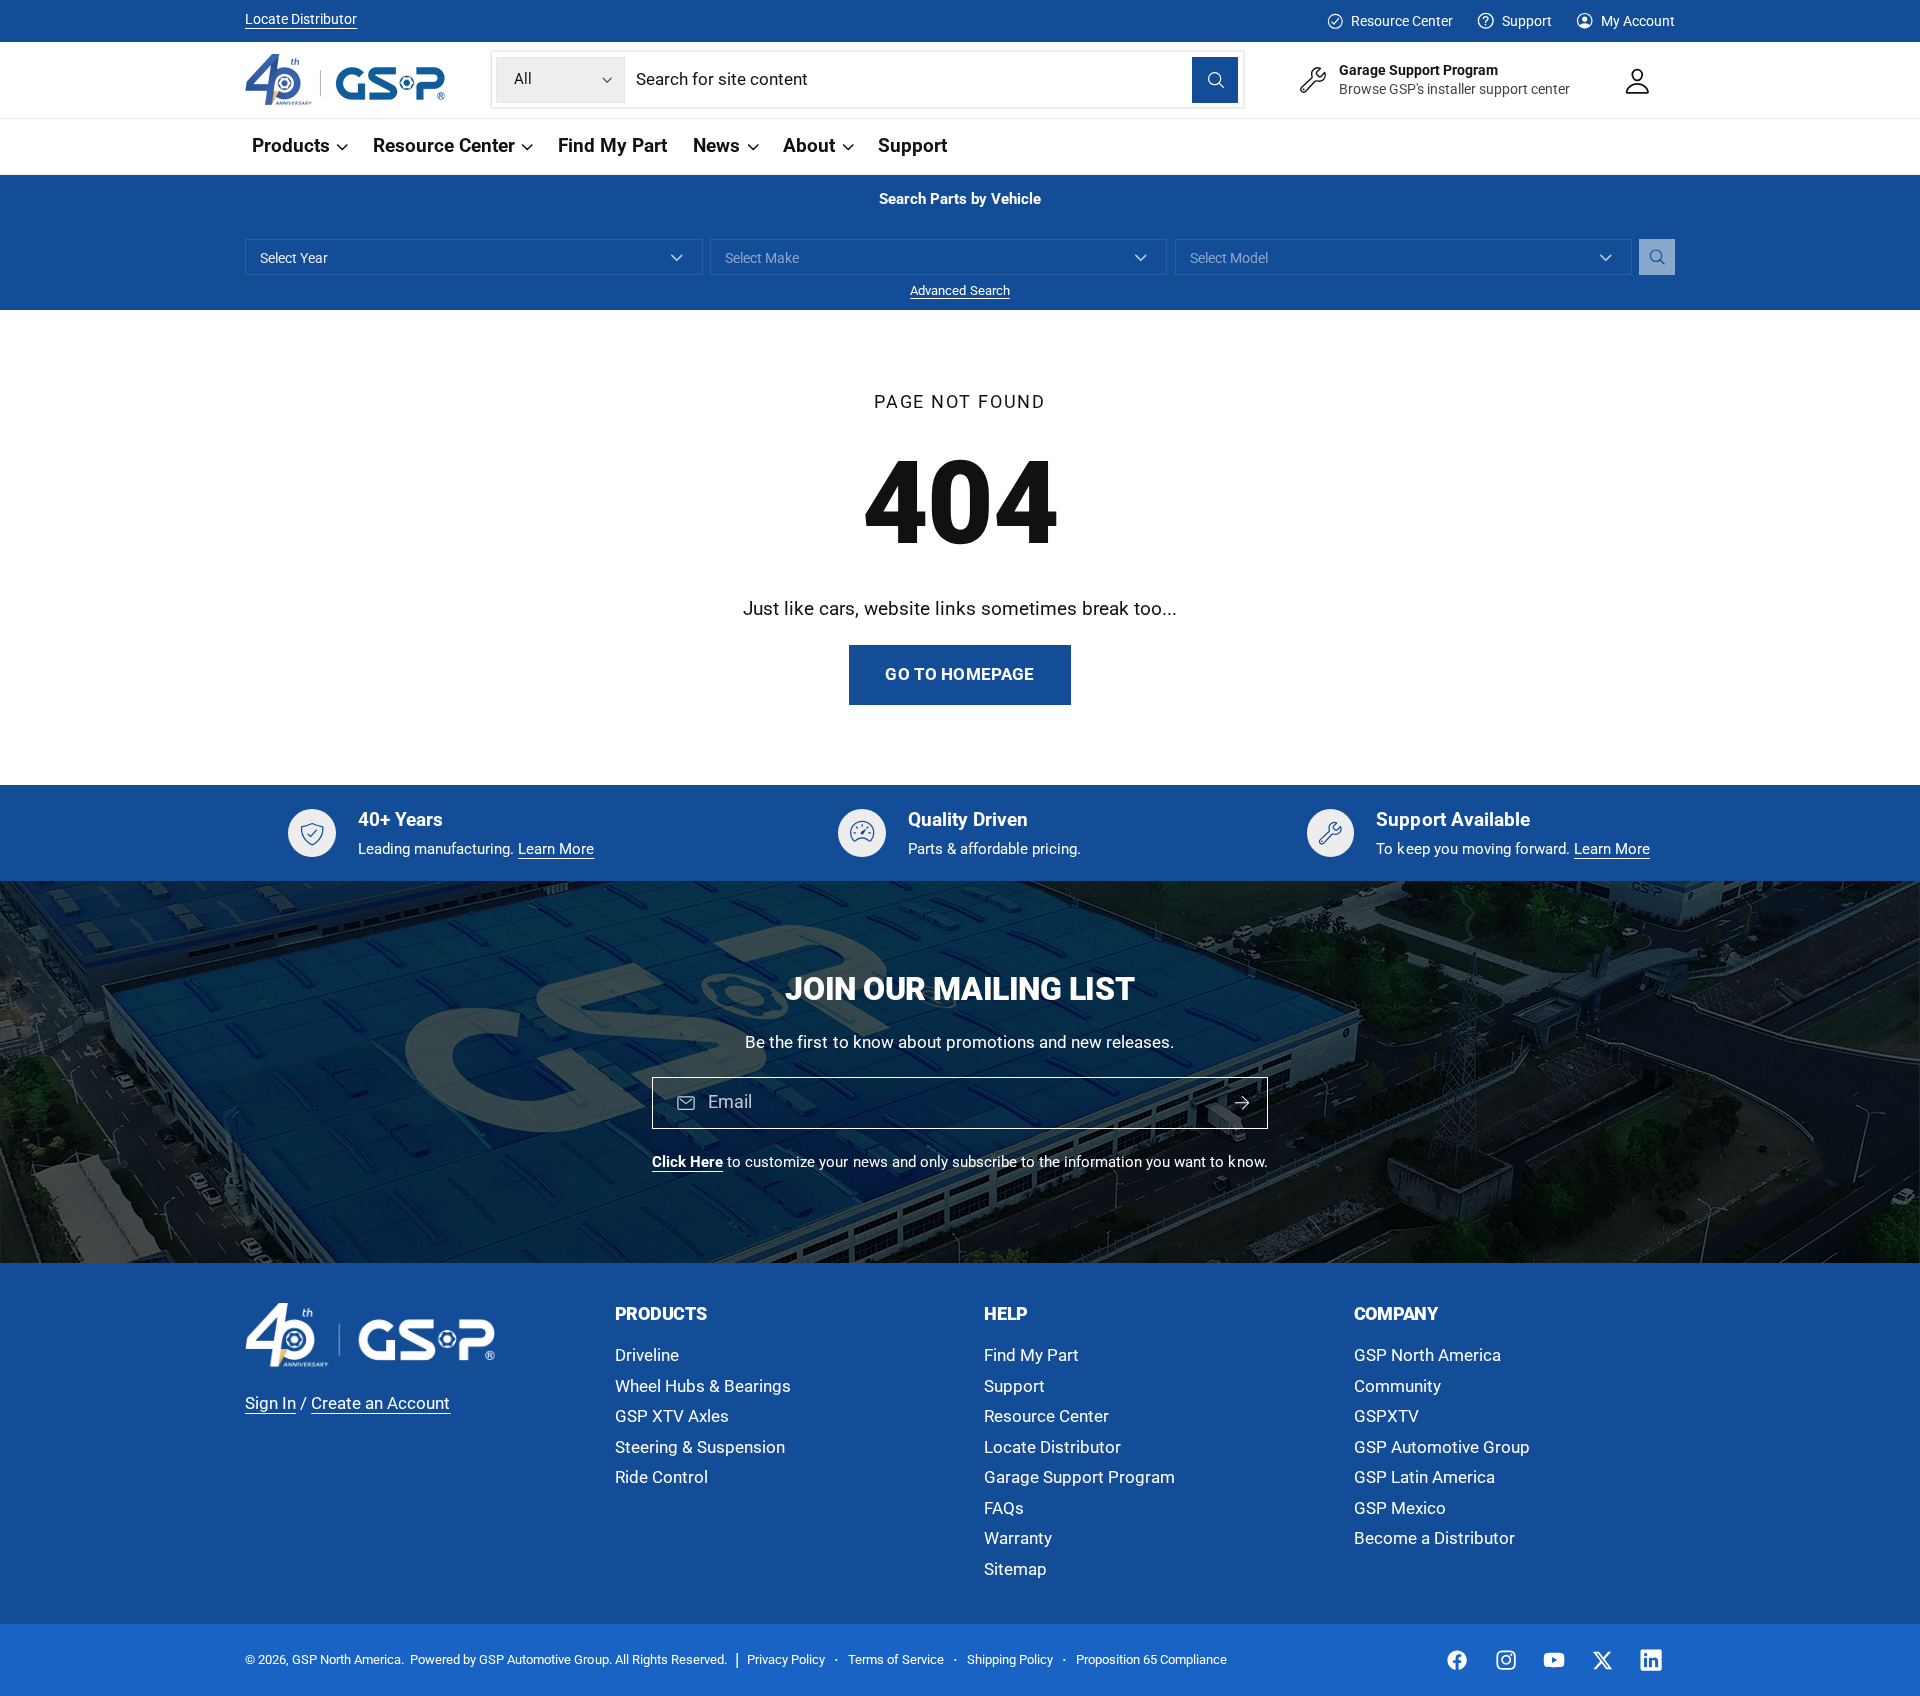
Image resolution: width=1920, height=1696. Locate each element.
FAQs (1004, 1508)
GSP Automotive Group (1442, 1447)
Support (1527, 21)
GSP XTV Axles (672, 1416)
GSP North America (1427, 1355)
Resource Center (1401, 21)
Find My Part (1031, 1355)
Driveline (647, 1355)
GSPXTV (1386, 1416)
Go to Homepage (959, 674)
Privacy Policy (786, 1659)
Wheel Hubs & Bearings (703, 1386)
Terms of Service (896, 1659)
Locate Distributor (301, 19)
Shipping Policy (1010, 1659)
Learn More (556, 849)
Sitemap (1015, 1569)
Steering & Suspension (700, 1447)
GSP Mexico (1400, 1508)
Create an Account (380, 1403)
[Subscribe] (1242, 1104)
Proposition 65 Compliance (1151, 1659)
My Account (1638, 21)
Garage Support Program (1079, 1477)
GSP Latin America (1424, 1477)
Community (1397, 1386)
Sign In (270, 1403)
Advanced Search (959, 290)
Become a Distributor (1434, 1538)
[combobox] (937, 79)
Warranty (1018, 1538)
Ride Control (661, 1477)
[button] (298, 146)
